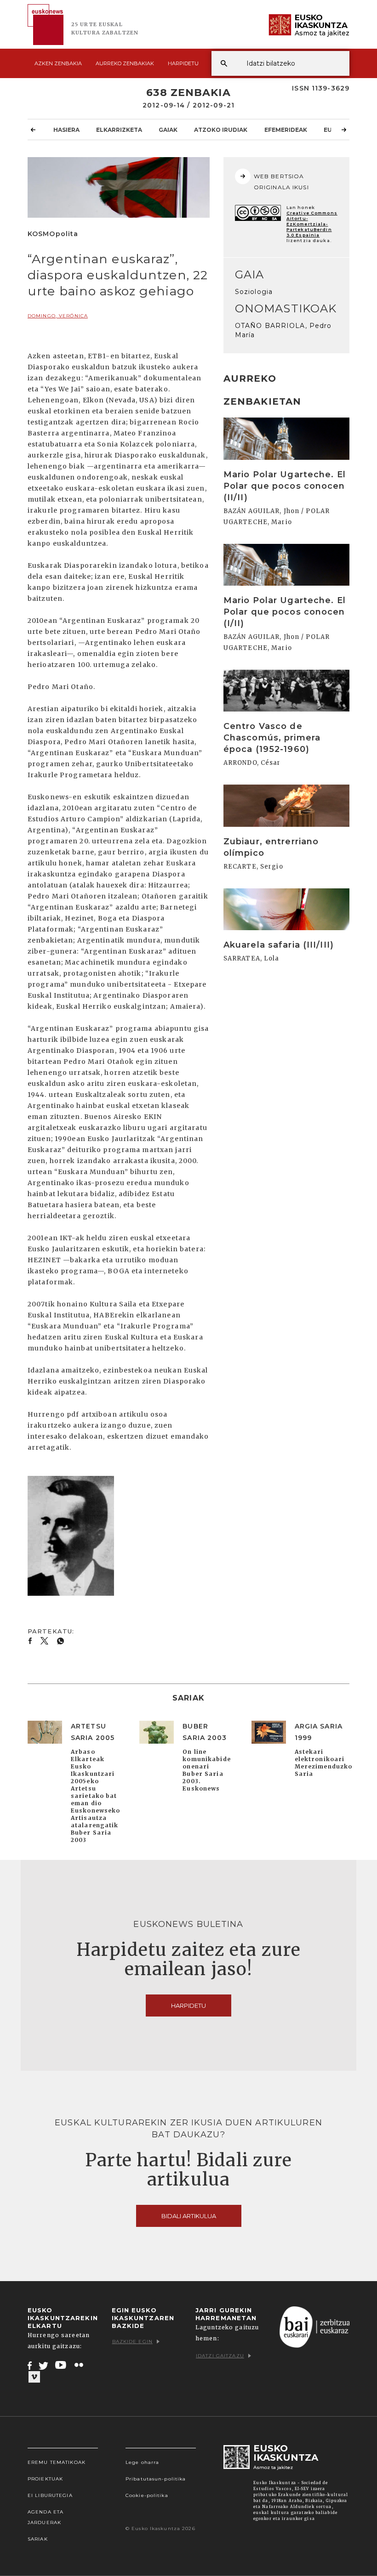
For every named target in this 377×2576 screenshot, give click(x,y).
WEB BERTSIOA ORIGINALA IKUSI (281, 182)
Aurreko (125, 63)
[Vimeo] (34, 2377)
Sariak (38, 2539)
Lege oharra (142, 2462)
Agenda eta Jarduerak (46, 2517)
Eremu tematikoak (57, 2462)
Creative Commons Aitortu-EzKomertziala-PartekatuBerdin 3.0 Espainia (312, 224)
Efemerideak (286, 130)
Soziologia (254, 292)
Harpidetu (183, 63)
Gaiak (168, 130)
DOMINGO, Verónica (58, 316)
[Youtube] (61, 2365)
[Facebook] (30, 2365)
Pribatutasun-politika (156, 2479)
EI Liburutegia (50, 2495)
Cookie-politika (147, 2495)
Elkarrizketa (119, 130)
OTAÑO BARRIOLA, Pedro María (283, 330)
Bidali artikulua (189, 2216)
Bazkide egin (132, 2342)
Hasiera (66, 130)
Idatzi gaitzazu (220, 2356)
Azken (58, 63)
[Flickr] (80, 2365)
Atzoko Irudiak (221, 130)
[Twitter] (44, 2365)
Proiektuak (45, 2479)
